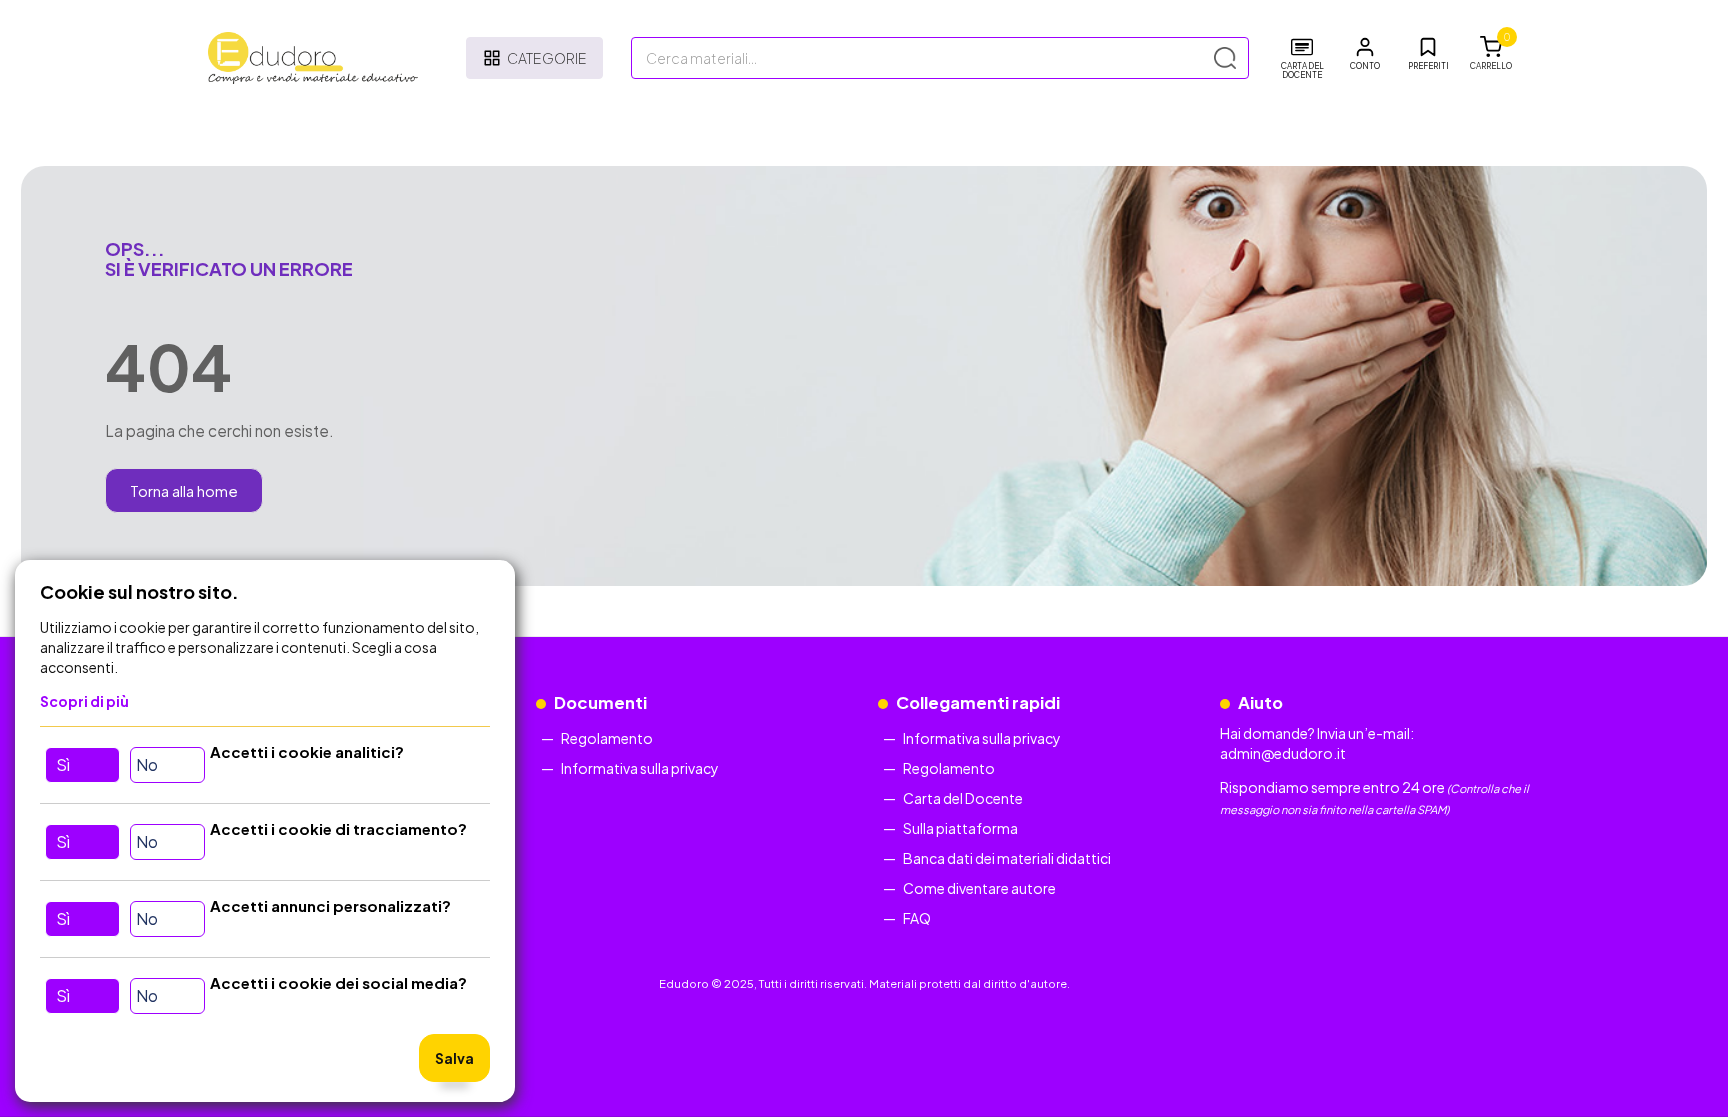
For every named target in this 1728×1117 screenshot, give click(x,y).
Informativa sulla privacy (640, 768)
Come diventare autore (979, 888)
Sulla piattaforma (960, 828)
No (147, 764)
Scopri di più (84, 701)
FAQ (917, 918)
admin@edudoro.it (1283, 753)
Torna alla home (184, 490)
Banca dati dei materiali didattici (1007, 858)
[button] (1365, 54)
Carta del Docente (963, 798)
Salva (454, 1058)
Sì (63, 764)
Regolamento (607, 738)
